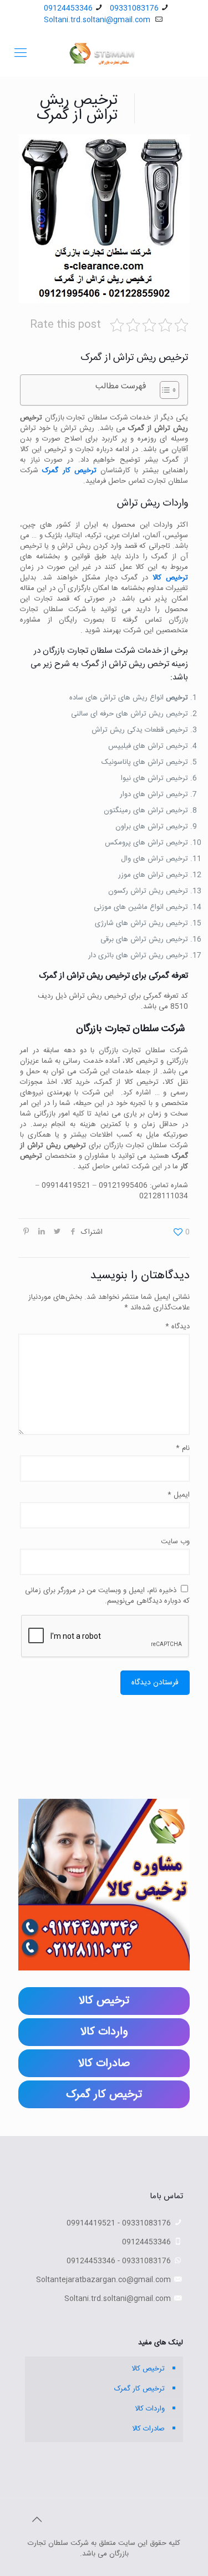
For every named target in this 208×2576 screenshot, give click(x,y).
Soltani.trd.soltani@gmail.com (98, 20)
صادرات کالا (148, 2429)
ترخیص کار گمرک (69, 471)
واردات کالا (150, 2409)
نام (183, 1449)
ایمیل (179, 1495)
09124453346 (68, 8)
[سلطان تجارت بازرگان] (104, 54)
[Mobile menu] (21, 54)
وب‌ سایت (175, 1542)
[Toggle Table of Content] (164, 390)
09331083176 (134, 8)
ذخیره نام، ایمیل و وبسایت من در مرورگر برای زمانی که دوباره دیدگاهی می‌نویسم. (107, 1596)
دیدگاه (177, 1327)
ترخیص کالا (170, 578)
